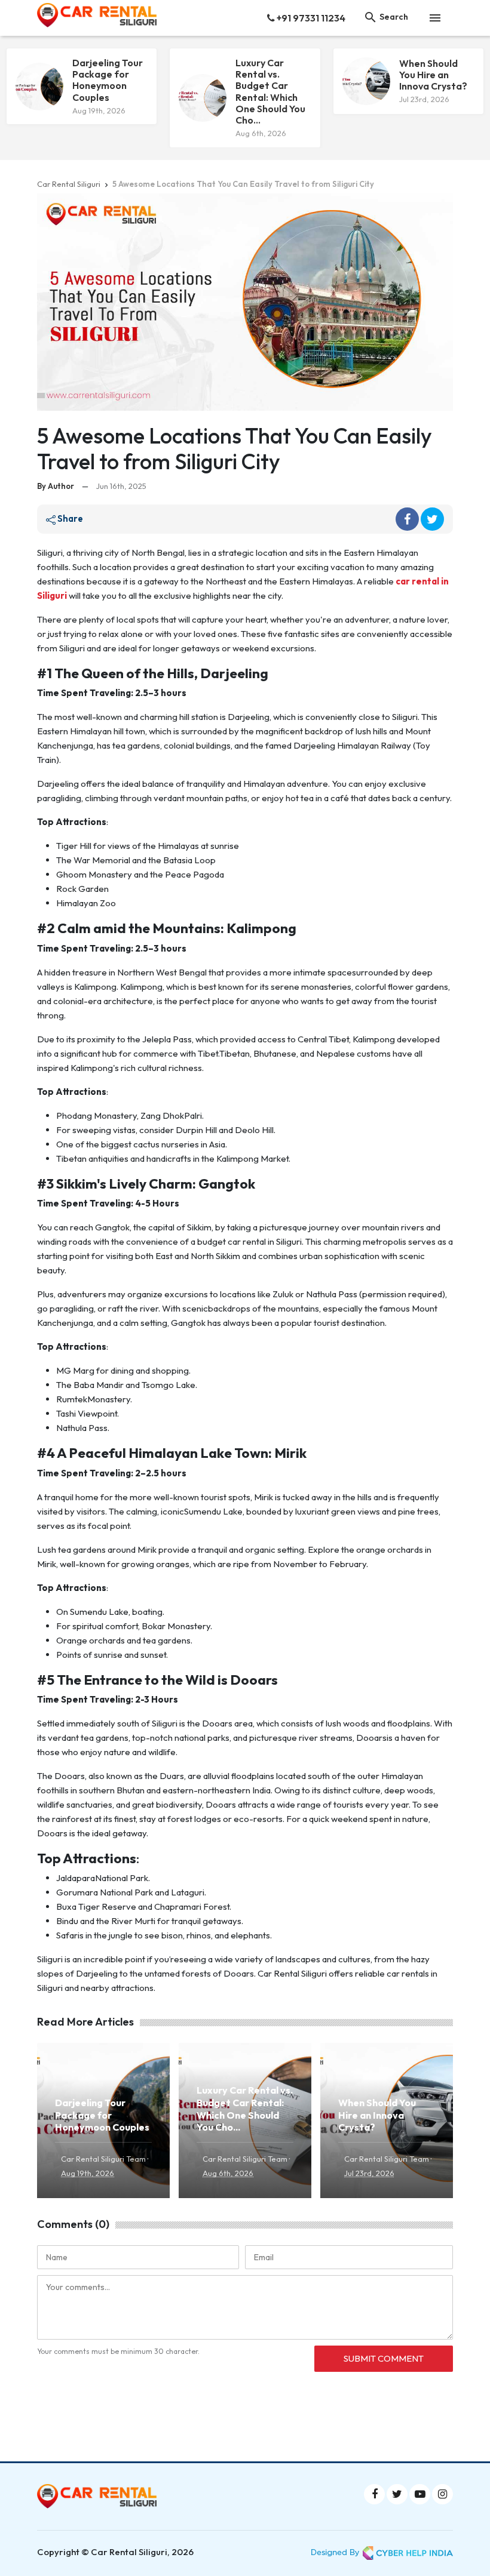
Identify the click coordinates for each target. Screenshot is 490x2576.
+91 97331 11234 (310, 18)
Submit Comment (384, 2358)
